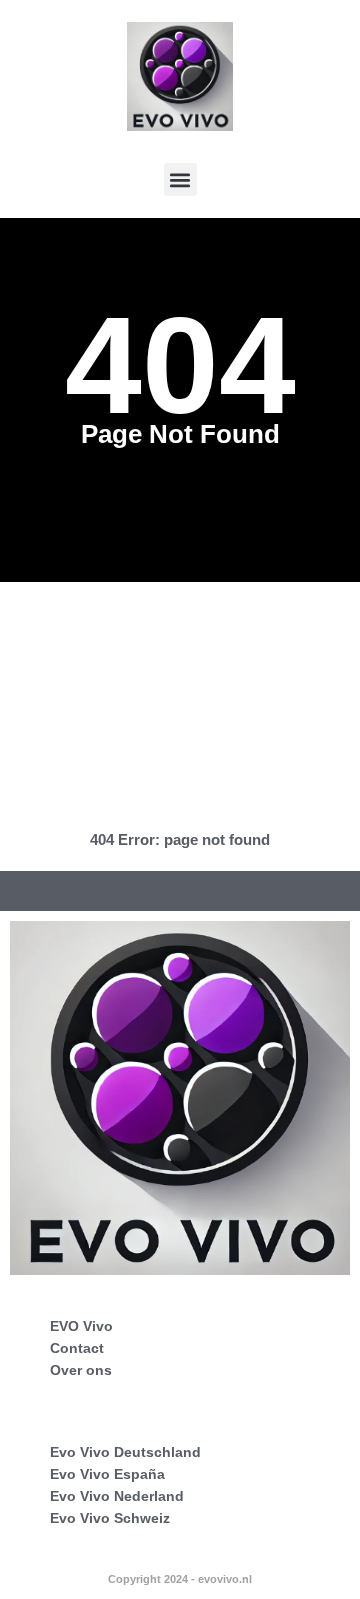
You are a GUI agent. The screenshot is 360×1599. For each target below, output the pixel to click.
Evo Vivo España (107, 1474)
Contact (77, 1348)
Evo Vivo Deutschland (125, 1452)
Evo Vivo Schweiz (110, 1518)
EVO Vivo (81, 1326)
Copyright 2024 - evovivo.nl (180, 1579)
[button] (180, 179)
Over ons (81, 1370)
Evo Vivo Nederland (117, 1496)
